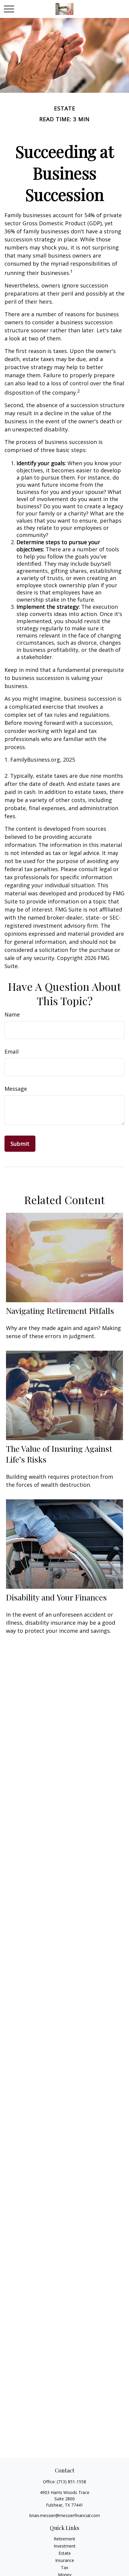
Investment (65, 2546)
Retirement (64, 2539)
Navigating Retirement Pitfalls (60, 1311)
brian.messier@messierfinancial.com (65, 2515)
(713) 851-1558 (71, 2482)
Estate (65, 2553)
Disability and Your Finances (56, 1597)
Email (12, 1052)
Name (12, 1014)
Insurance (65, 2560)
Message (16, 1089)
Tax (64, 2567)
